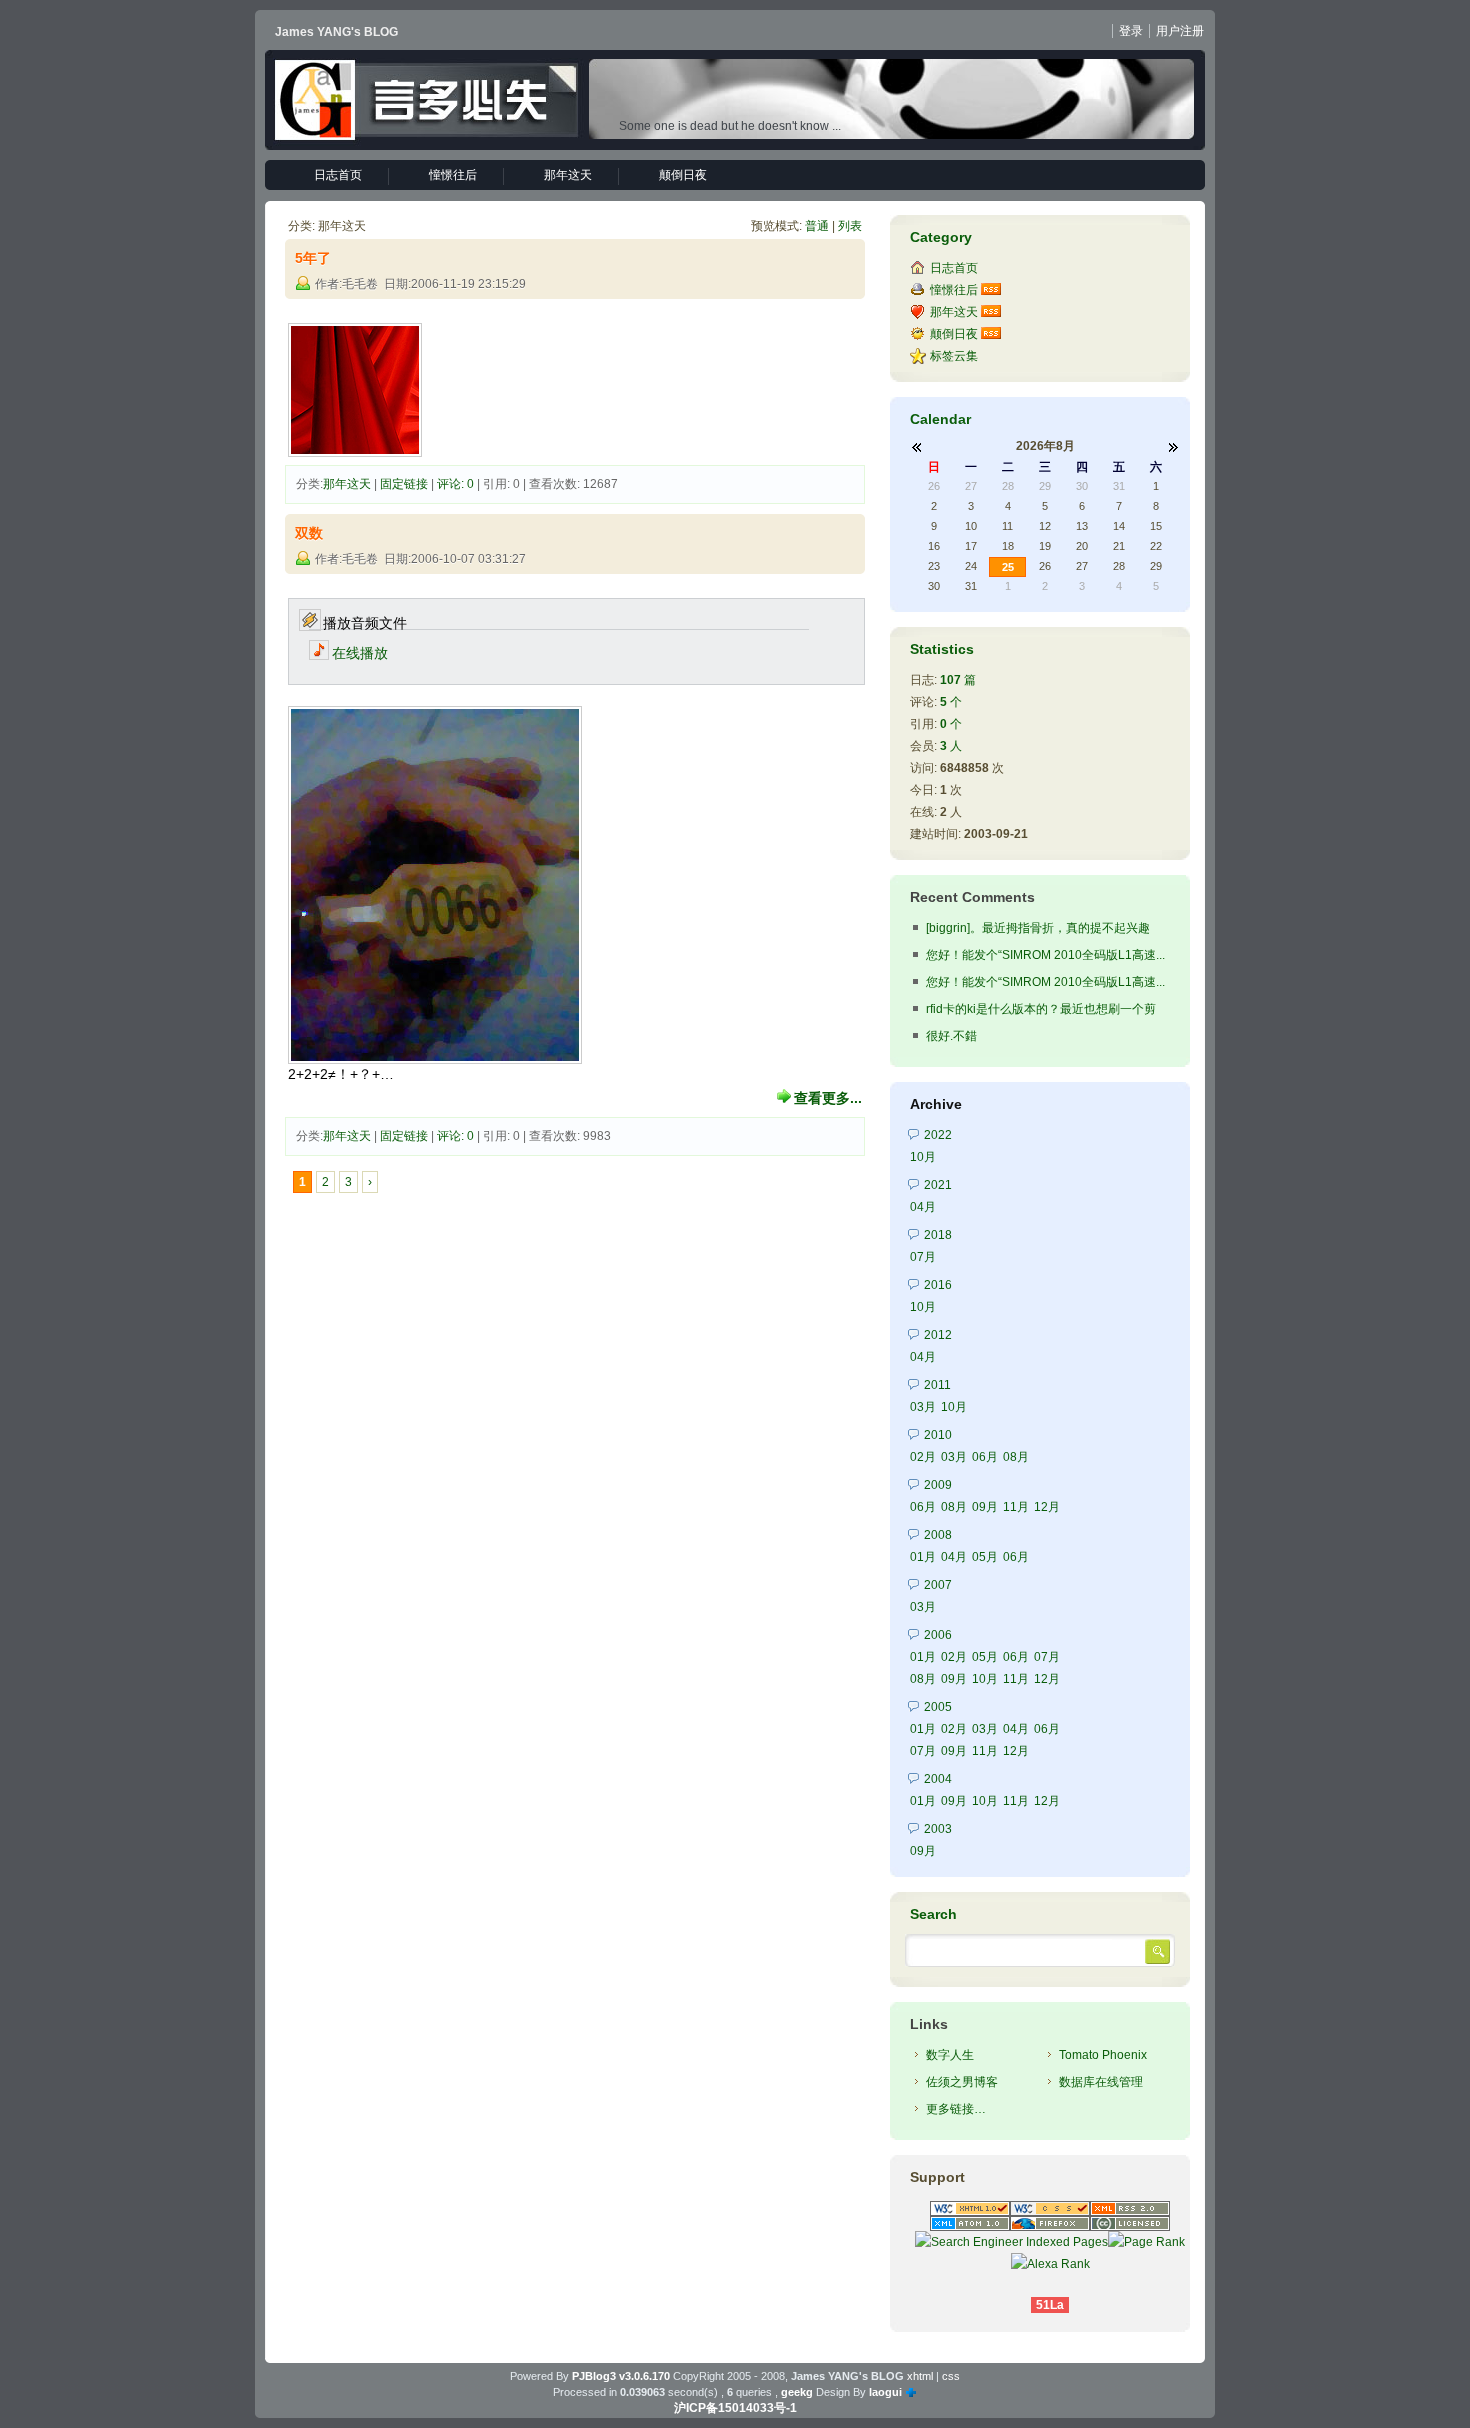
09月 (985, 1507)
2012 (938, 1335)
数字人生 (950, 2055)
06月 (985, 1457)
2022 (938, 1135)
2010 (938, 1435)
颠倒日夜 (683, 175)
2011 (937, 1385)
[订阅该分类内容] (993, 290)
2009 (938, 1485)
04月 (923, 1207)
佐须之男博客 (962, 2082)
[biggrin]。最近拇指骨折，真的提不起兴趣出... (1038, 930)
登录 (1131, 31)
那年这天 (568, 175)
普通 (817, 226)
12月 (1047, 1507)
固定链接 (404, 484)
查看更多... (828, 1098)
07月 (923, 1257)
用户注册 (1180, 31)
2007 (938, 1585)
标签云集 (954, 356)
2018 (938, 1235)
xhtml (920, 2376)
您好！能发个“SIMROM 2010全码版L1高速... (1045, 955)
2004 (938, 1779)
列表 (850, 226)
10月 (923, 1157)
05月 (985, 1557)
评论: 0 (455, 484)
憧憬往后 (453, 175)
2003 (938, 1829)
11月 (1016, 1507)
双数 (309, 533)
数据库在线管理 (1101, 2082)
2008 (938, 1535)
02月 (923, 1457)
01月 (923, 1557)
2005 (938, 1707)
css (951, 2376)
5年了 (313, 258)
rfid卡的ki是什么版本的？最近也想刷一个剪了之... (1041, 1011)
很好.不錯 (951, 1036)
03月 (923, 1407)
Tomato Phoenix (1103, 2055)
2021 (938, 1185)
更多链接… (956, 2109)
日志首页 (338, 175)
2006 (938, 1635)
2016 (938, 1285)
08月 (1016, 1457)
